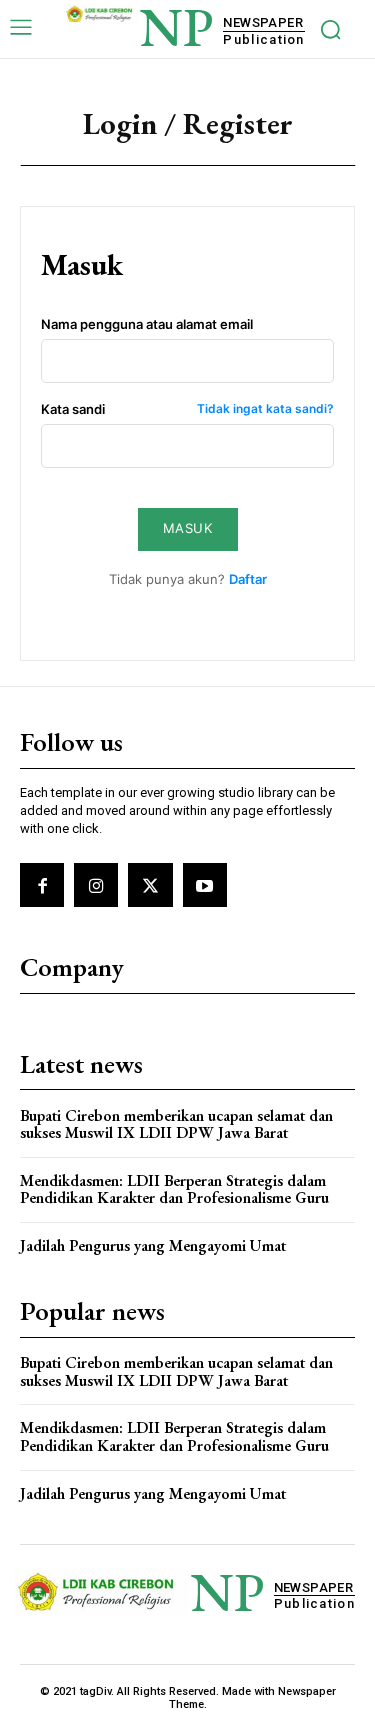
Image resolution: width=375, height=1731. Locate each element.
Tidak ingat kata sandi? (265, 409)
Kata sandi (187, 409)
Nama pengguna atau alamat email (147, 324)
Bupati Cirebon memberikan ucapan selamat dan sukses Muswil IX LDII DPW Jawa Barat (176, 1124)
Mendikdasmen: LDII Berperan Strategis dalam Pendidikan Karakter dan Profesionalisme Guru (174, 1189)
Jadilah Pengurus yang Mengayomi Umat (153, 1245)
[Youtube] (205, 885)
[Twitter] (150, 885)
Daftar (248, 579)
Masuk (188, 528)
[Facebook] (42, 885)
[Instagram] (96, 885)
